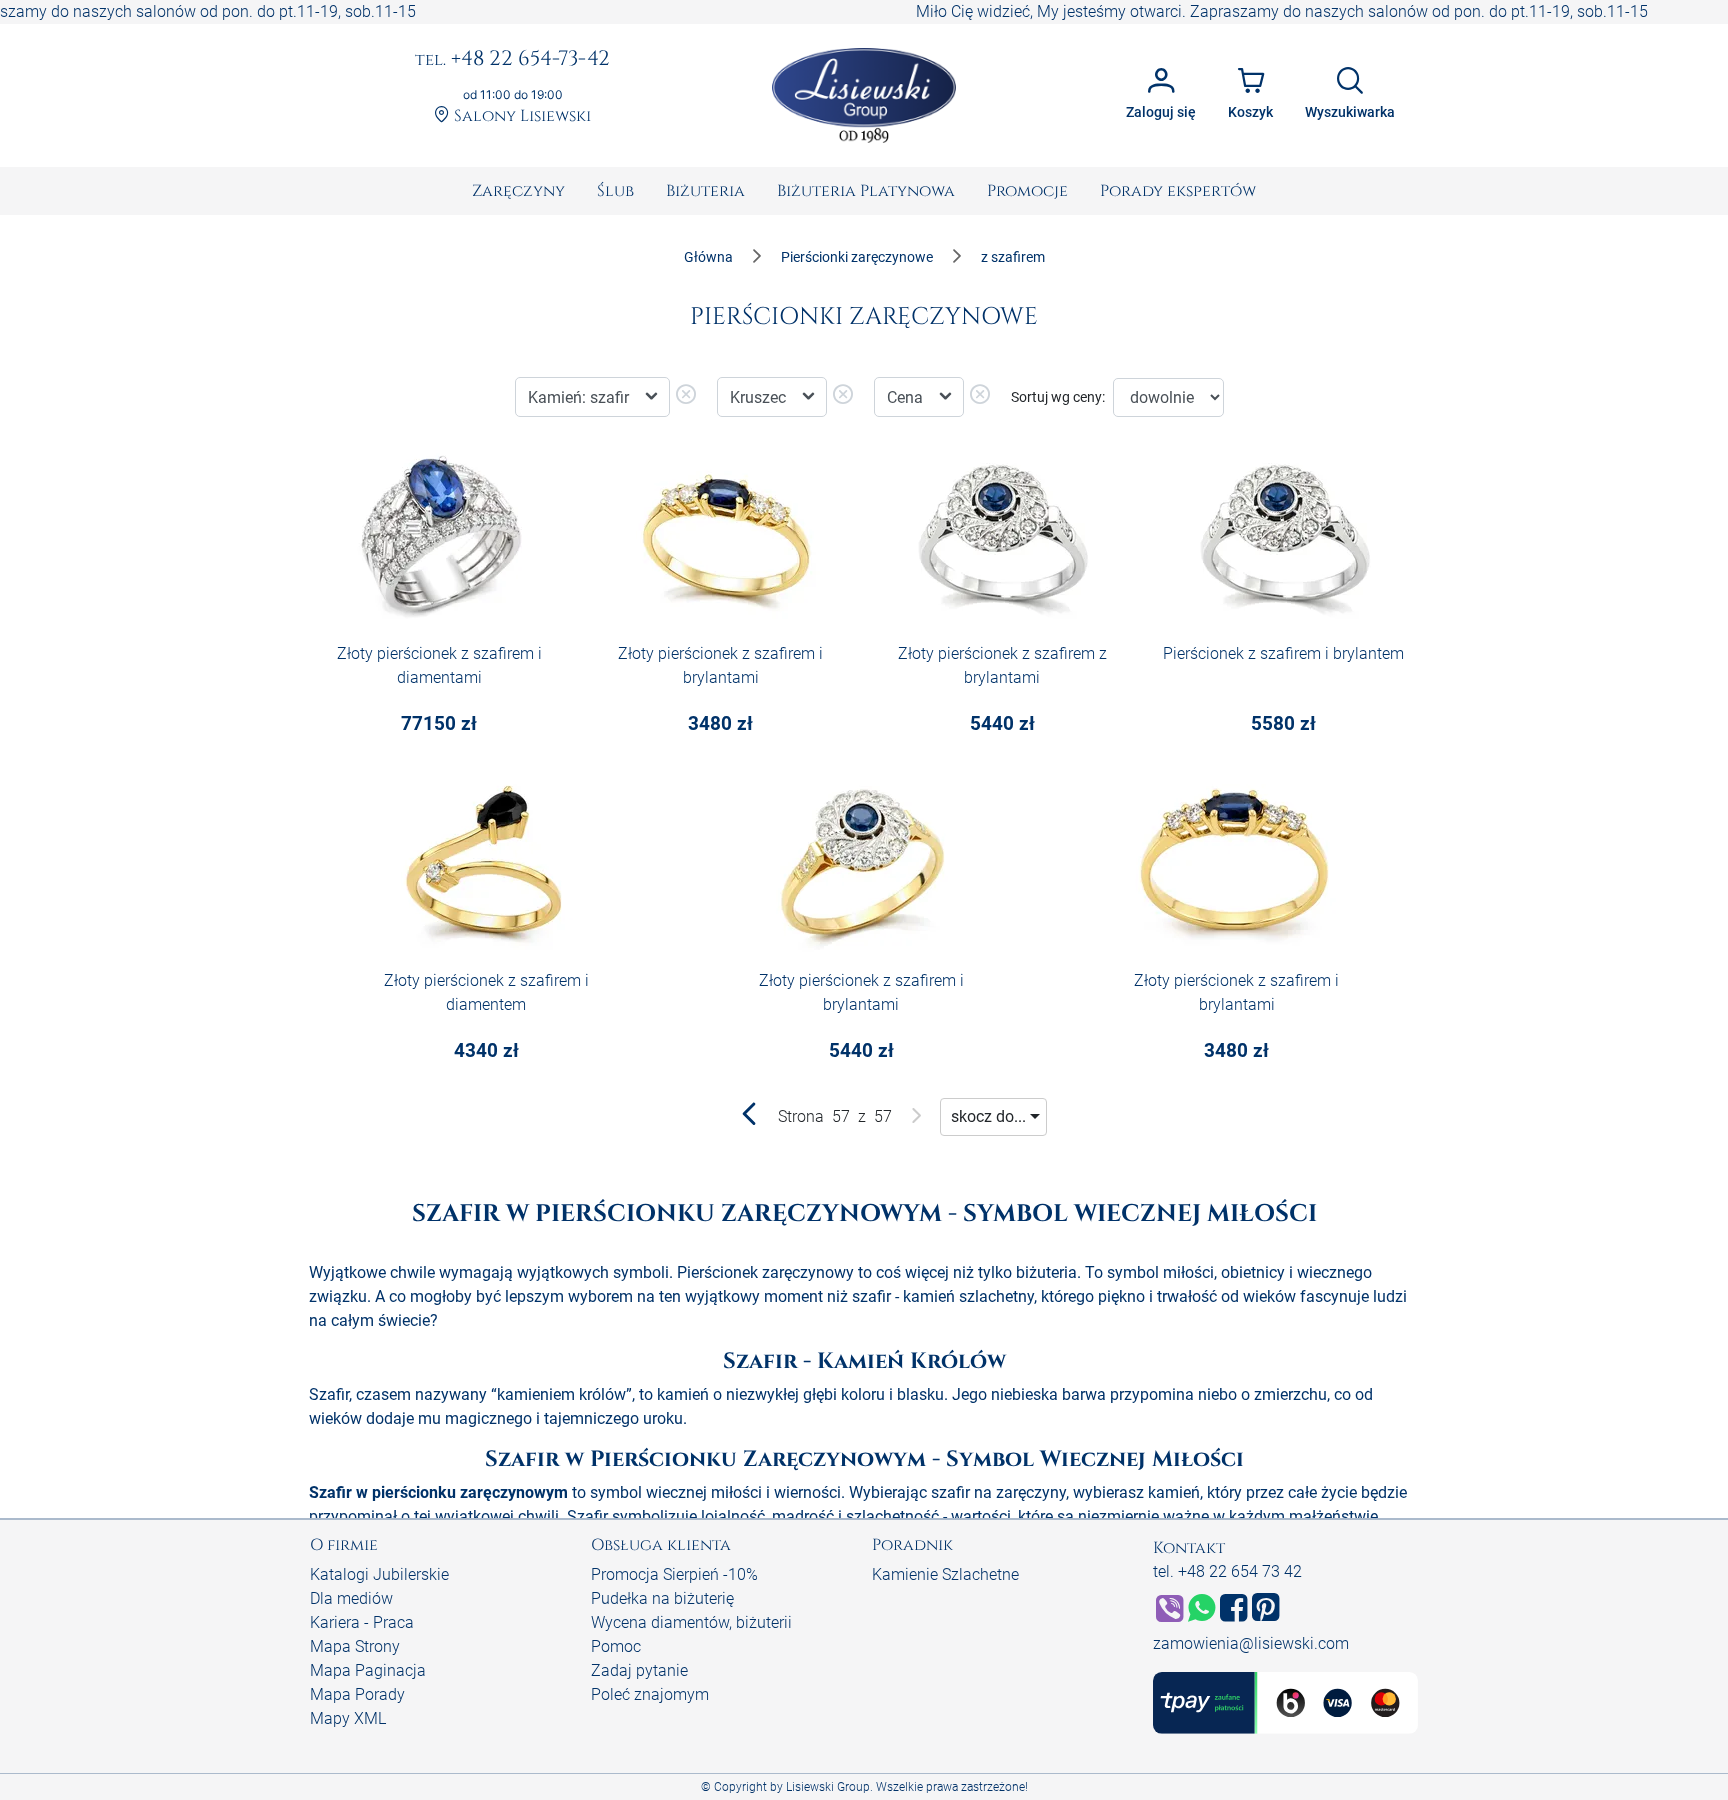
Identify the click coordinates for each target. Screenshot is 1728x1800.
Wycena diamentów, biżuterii (691, 1622)
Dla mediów (351, 1598)
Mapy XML (348, 1718)
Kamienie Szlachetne (945, 1574)
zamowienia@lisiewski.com (1251, 1643)
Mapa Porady (357, 1694)
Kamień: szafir (580, 397)
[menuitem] (518, 191)
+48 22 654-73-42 (512, 60)
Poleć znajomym (650, 1694)
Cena (907, 397)
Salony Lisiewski (520, 116)
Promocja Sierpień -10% (674, 1574)
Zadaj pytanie (639, 1670)
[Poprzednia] (750, 1118)
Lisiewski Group (828, 1787)
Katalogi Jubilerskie (379, 1574)
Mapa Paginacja (368, 1670)
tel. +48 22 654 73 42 (1227, 1571)
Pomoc (616, 1646)
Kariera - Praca (362, 1622)
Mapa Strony (355, 1646)
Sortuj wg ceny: (1058, 397)
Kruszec (760, 397)
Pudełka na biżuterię (662, 1598)
